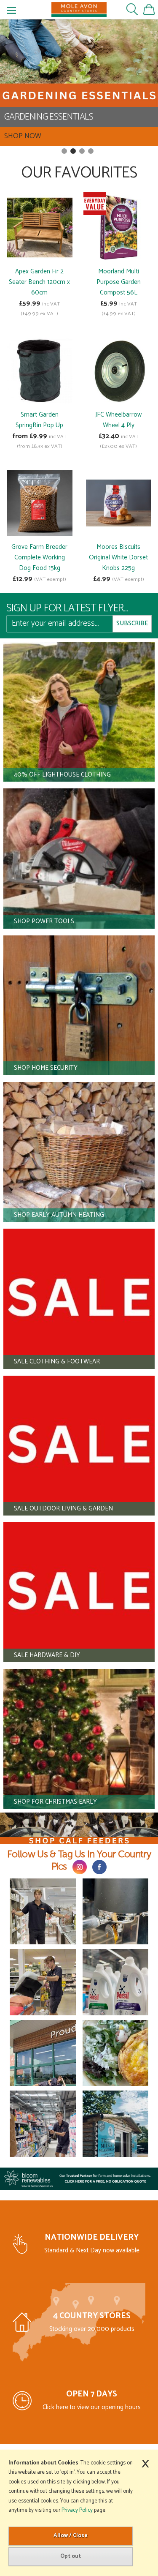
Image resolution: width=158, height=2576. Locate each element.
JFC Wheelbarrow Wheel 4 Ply (118, 420)
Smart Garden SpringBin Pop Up (39, 420)
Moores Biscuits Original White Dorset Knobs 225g (118, 557)
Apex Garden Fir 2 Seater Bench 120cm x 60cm (39, 282)
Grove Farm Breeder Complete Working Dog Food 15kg (39, 557)
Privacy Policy (77, 2510)
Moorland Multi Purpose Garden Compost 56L (119, 282)
